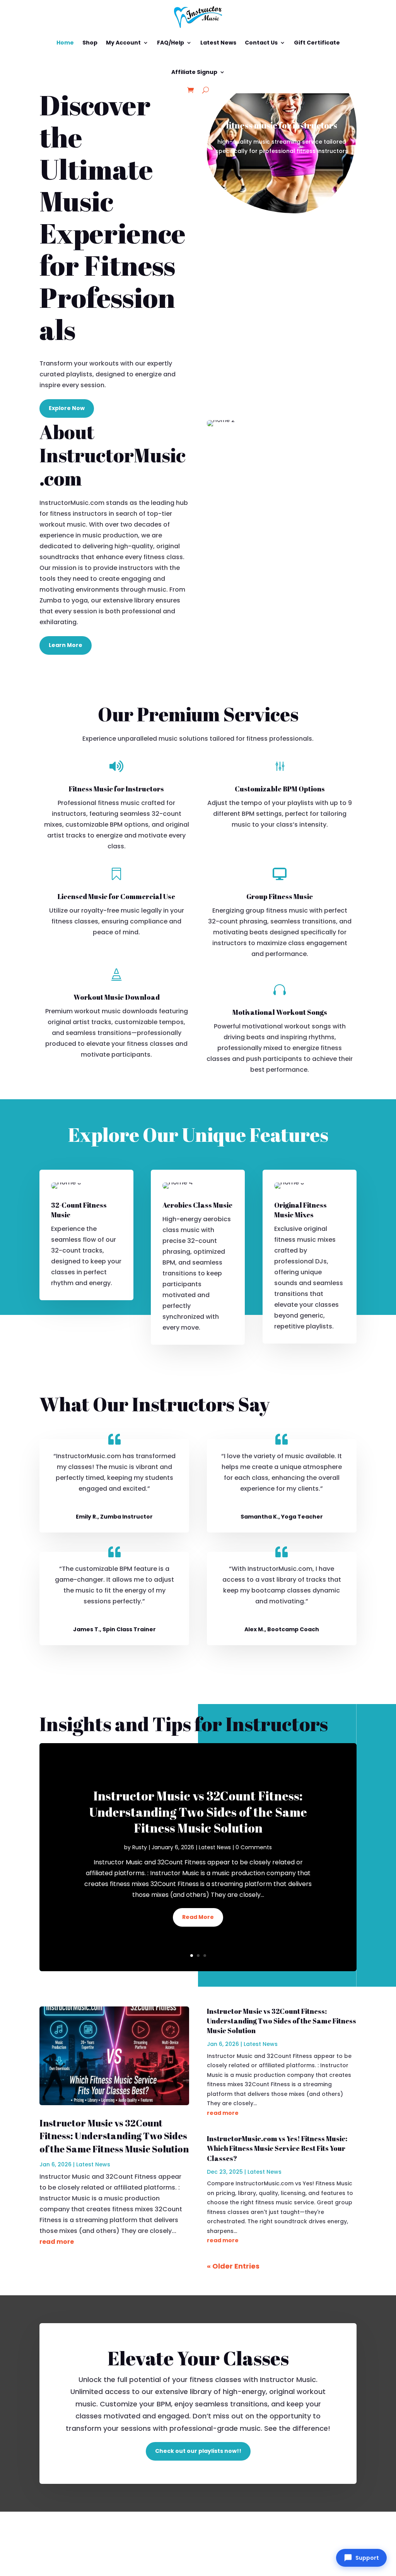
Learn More (66, 645)
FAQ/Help (171, 43)
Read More (198, 1917)
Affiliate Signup (194, 72)
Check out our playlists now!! (198, 2451)
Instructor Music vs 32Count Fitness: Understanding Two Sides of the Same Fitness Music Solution (198, 1812)
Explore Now (67, 408)
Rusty (140, 1847)
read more (57, 2242)
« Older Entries (233, 2266)
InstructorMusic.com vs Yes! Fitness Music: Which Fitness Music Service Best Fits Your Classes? (277, 2148)
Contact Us (261, 43)
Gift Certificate (317, 43)
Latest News (218, 43)
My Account (123, 43)
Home (65, 43)
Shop (90, 43)
